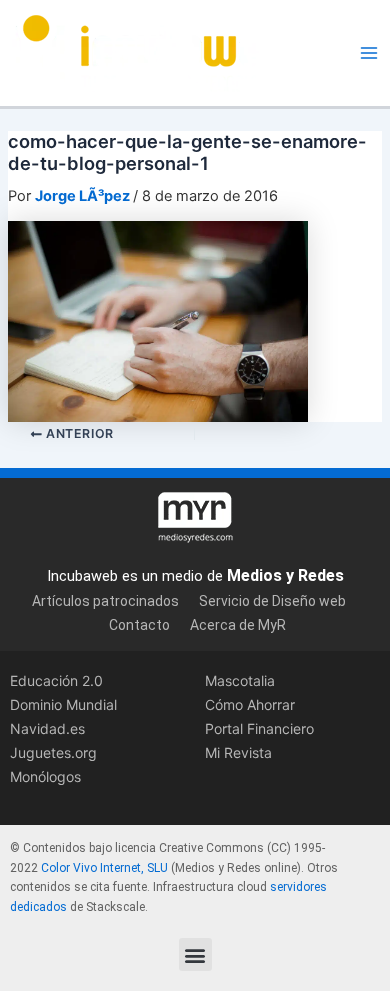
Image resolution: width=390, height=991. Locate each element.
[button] (195, 954)
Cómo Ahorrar (250, 704)
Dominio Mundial (63, 704)
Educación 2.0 (56, 680)
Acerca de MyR (238, 625)
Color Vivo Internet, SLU (104, 868)
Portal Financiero (259, 728)
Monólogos (45, 776)
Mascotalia (240, 680)
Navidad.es (47, 728)
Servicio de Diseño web (272, 601)
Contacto (139, 625)
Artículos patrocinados (105, 601)
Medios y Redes (285, 575)
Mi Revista (238, 752)
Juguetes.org (53, 752)
